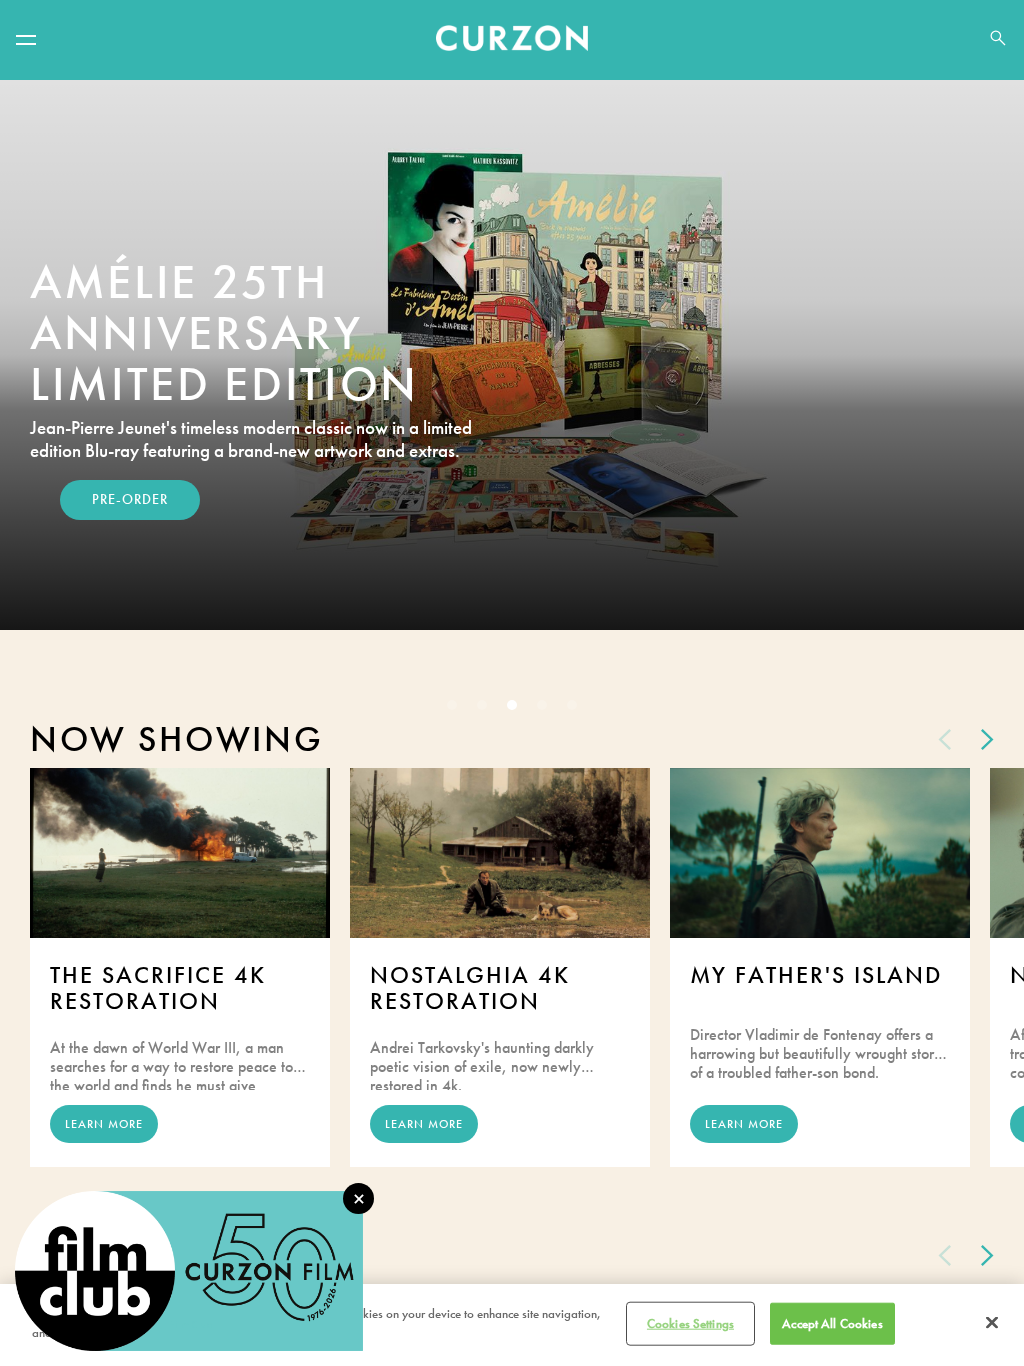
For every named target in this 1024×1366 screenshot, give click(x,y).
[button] (26, 40)
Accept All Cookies (832, 1323)
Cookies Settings (690, 1323)
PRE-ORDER (130, 499)
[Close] (992, 1322)
